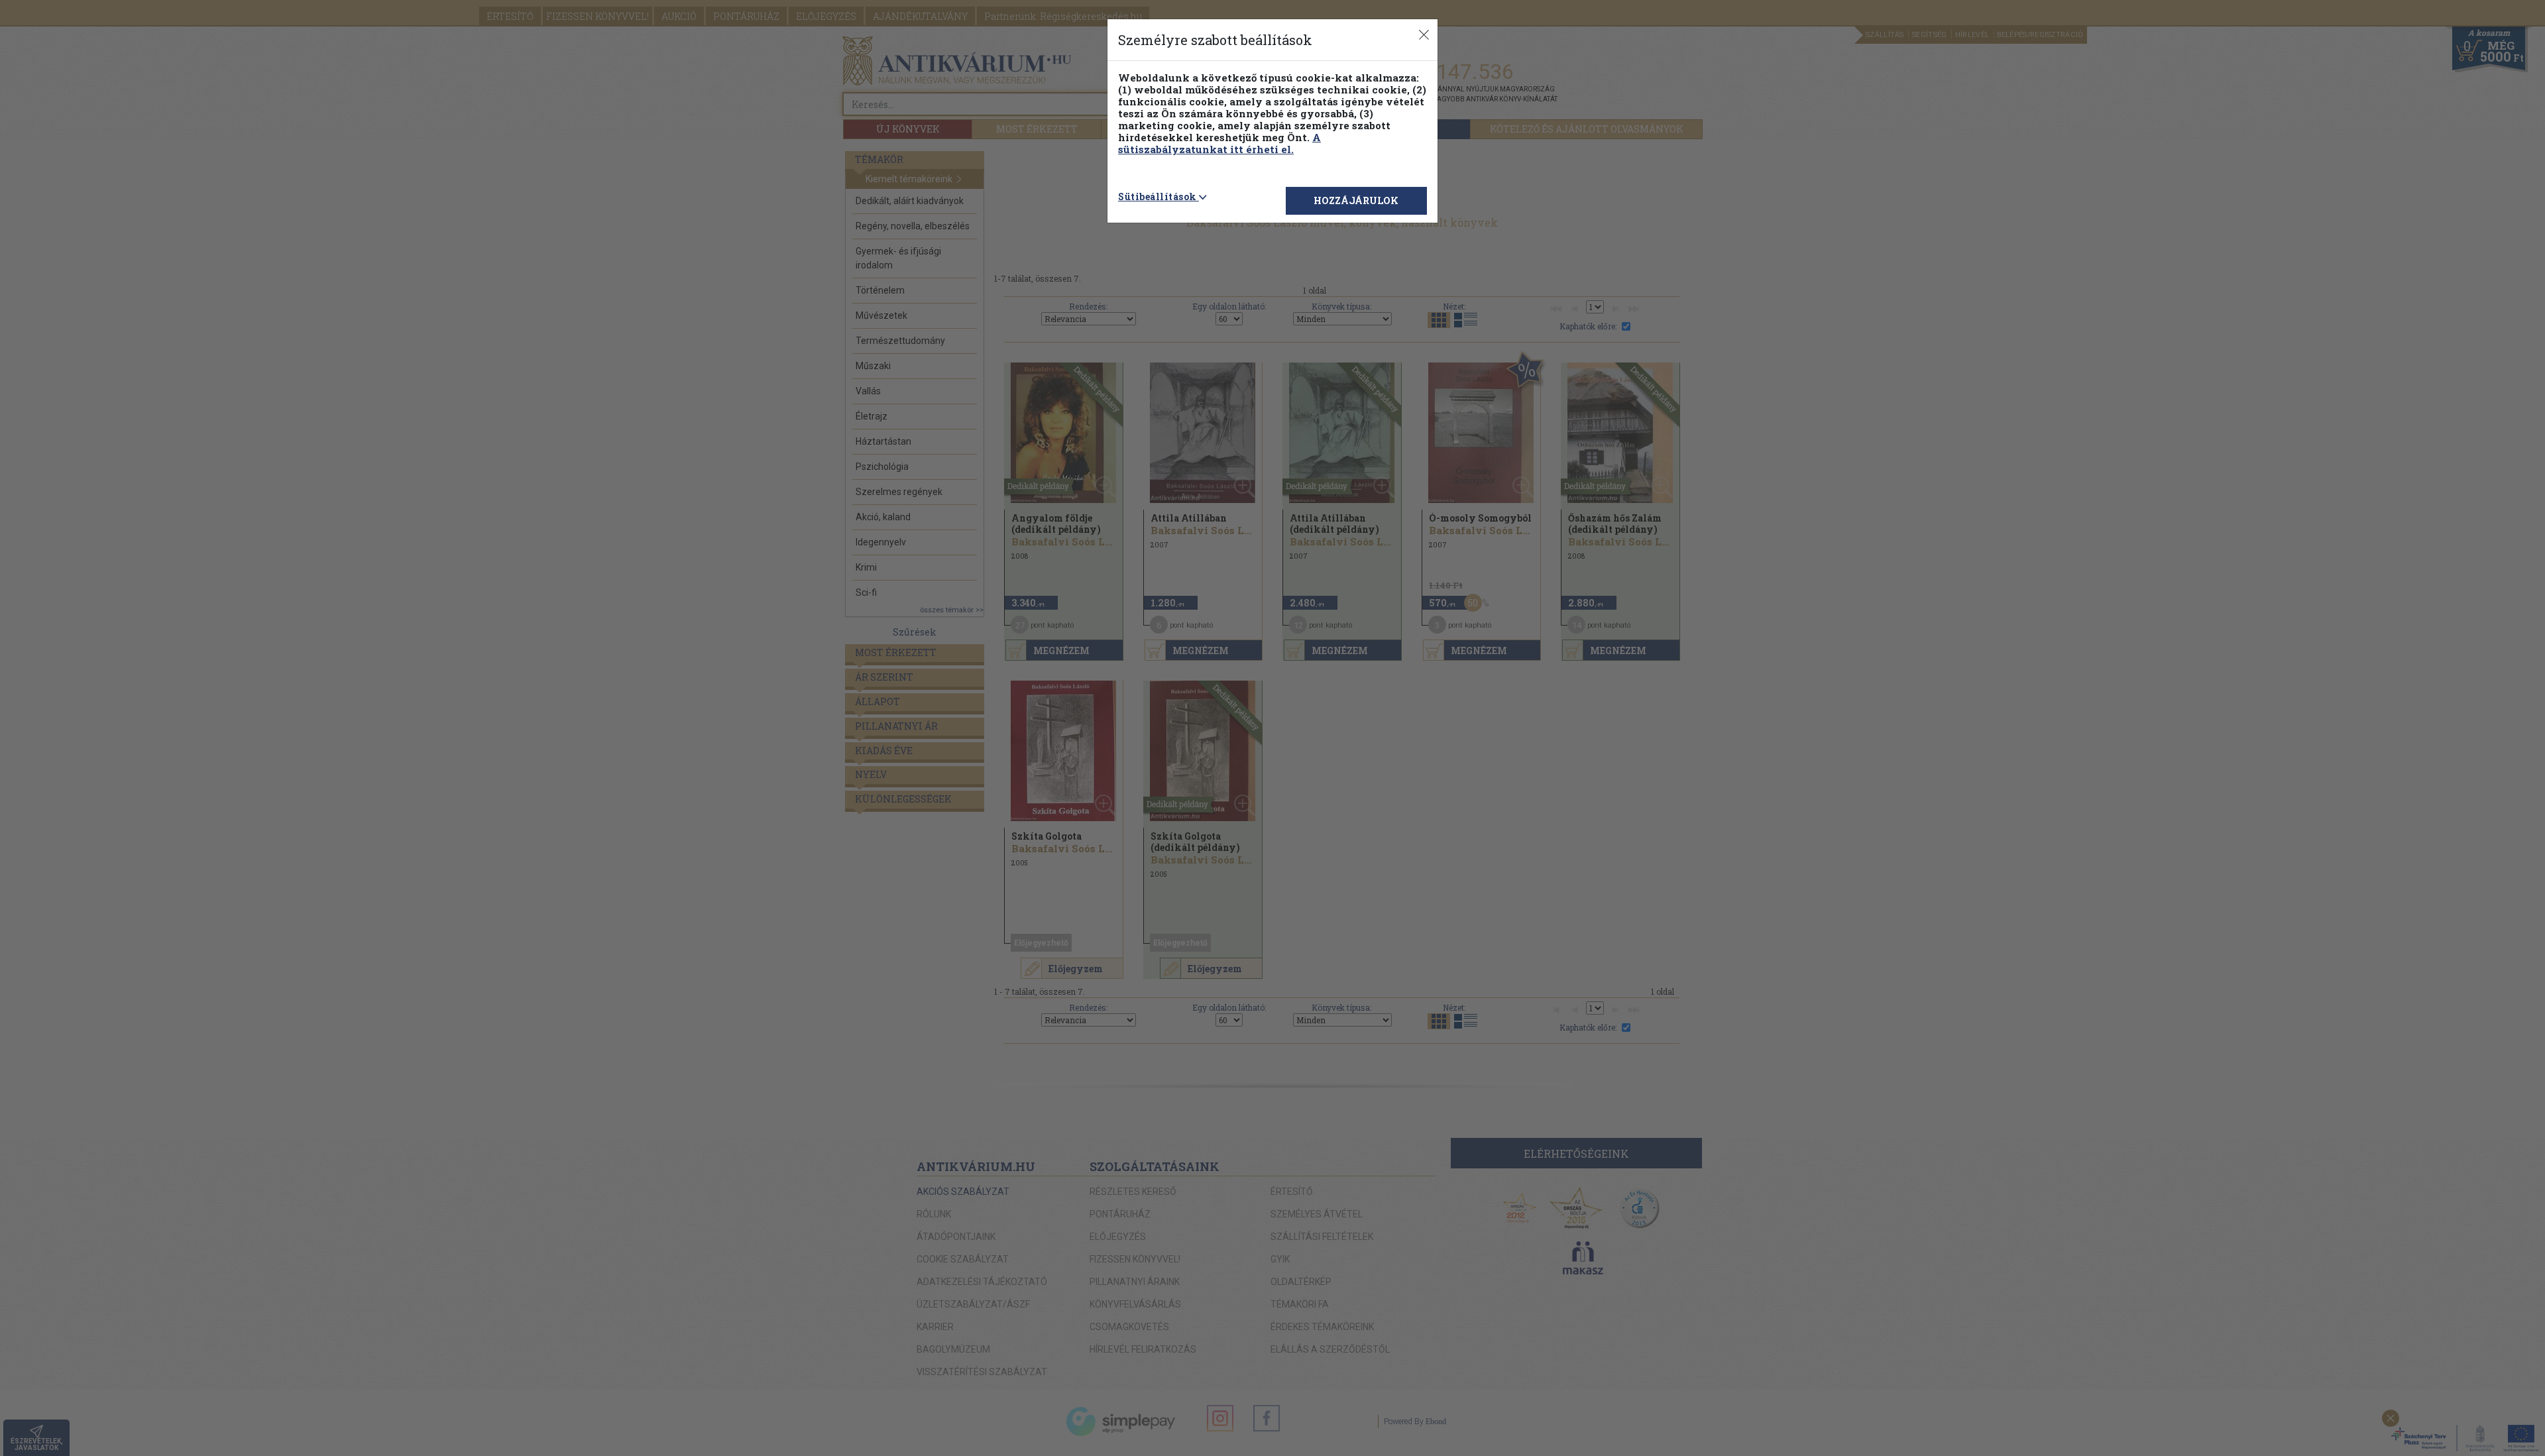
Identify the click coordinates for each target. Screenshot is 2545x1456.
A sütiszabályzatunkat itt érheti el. (1219, 143)
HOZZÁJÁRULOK (1356, 200)
